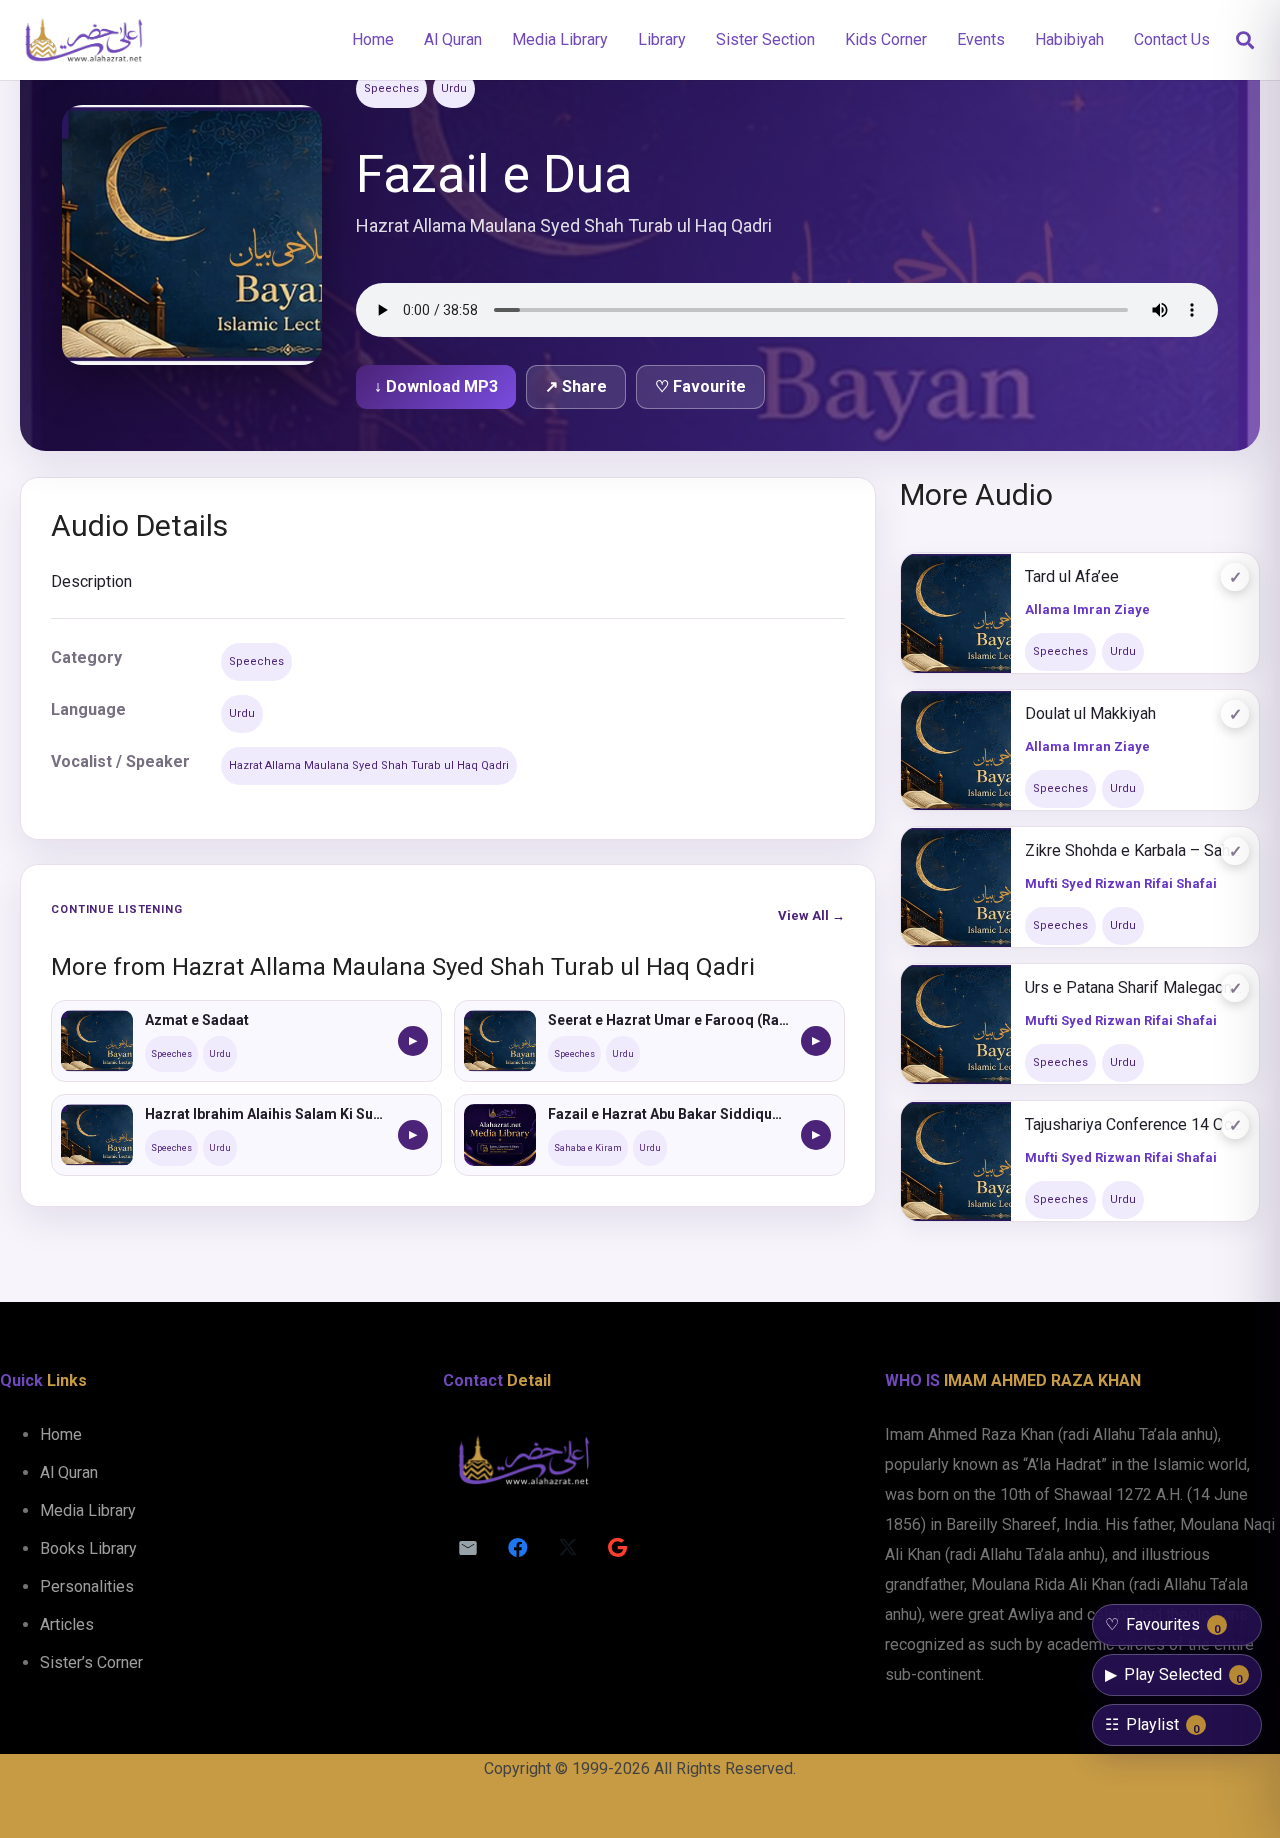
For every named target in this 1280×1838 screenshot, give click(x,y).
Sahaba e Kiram (588, 1148)
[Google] (618, 1548)
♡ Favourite (700, 386)
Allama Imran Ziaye (1087, 609)
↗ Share (576, 386)
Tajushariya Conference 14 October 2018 (1135, 1124)
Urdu (454, 88)
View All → (811, 915)
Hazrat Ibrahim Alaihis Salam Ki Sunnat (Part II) (265, 1114)
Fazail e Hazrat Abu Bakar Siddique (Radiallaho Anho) (668, 1114)
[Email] (468, 1548)
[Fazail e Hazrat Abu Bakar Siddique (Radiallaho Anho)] (500, 1135)
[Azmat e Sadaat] (97, 1041)
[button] (1245, 40)
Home (61, 1434)
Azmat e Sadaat (197, 1020)
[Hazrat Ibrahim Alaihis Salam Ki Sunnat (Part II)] (97, 1135)
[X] (568, 1548)
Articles (67, 1624)
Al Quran (69, 1472)
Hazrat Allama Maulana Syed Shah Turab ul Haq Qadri (369, 765)
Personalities (87, 1586)
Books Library (88, 1548)
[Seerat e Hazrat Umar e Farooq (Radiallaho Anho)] (500, 1041)
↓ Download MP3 (436, 386)
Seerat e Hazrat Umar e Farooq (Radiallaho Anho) (668, 1020)
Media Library (88, 1510)
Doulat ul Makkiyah (1090, 713)
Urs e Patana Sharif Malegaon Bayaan (1135, 987)
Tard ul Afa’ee (1072, 576)
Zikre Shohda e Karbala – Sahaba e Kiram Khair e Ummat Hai (1135, 850)
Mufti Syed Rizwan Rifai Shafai (1121, 883)
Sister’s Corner (91, 1662)
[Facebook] (518, 1548)
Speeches (391, 88)
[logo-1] (83, 40)
